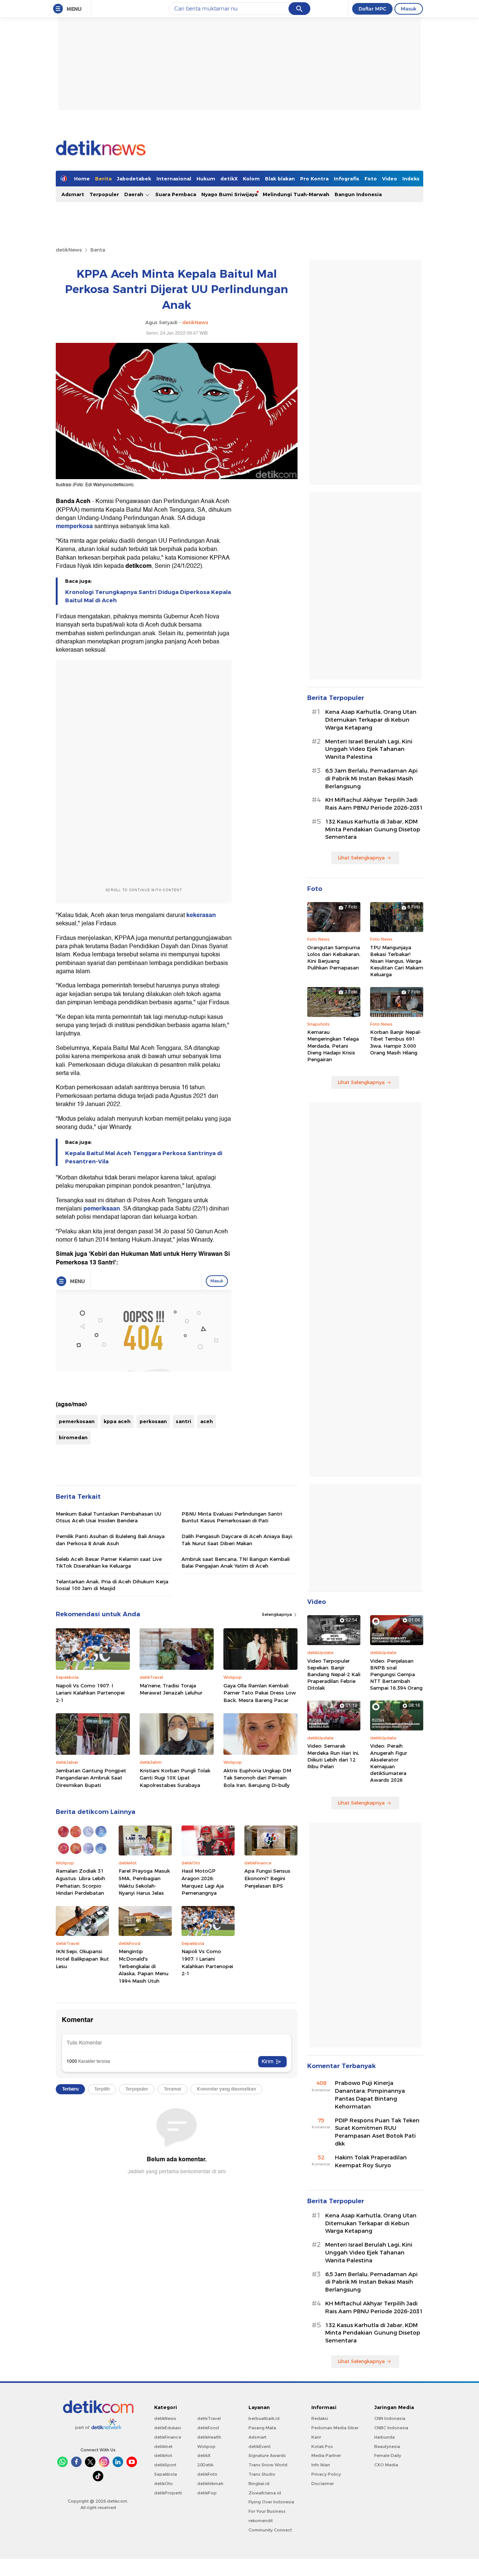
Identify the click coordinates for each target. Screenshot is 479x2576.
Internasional (174, 179)
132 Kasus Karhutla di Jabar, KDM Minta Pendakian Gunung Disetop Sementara (373, 829)
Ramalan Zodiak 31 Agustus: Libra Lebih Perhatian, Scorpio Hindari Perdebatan (80, 1882)
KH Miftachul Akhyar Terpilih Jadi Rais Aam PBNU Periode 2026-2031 (374, 804)
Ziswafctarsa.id (265, 2493)
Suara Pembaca (176, 194)
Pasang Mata (262, 2428)
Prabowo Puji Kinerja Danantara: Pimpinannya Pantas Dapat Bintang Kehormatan (370, 2095)
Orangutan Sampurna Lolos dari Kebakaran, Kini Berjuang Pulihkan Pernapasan (334, 958)
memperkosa (75, 526)
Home (82, 179)
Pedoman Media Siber (335, 2428)
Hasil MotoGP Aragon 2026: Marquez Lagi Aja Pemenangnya (203, 1882)
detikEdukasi (168, 2428)
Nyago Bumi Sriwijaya (229, 194)
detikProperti (168, 2493)
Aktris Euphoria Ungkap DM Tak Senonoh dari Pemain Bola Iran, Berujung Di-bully (257, 1778)
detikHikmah (210, 2484)
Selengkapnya (277, 1614)
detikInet (163, 2446)
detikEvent (260, 2446)
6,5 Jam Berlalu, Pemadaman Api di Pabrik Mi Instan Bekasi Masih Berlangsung (371, 779)
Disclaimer (323, 2484)
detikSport (165, 2465)
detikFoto (207, 2474)
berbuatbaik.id (264, 2418)
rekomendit (261, 2521)
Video (390, 179)
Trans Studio (262, 2474)
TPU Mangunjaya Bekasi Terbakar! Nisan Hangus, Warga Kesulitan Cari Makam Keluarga (397, 961)
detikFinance (168, 2437)
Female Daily (388, 2455)
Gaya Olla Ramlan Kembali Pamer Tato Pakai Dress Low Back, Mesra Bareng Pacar (260, 1693)
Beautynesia (387, 2446)
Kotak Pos (322, 2446)
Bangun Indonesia (358, 194)
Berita (103, 179)
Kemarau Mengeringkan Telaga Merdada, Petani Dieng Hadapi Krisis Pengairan (333, 1046)
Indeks (411, 179)
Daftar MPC (372, 9)
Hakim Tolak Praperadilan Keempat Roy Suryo (371, 2161)
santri (184, 1421)
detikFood (208, 2428)
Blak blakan (280, 179)
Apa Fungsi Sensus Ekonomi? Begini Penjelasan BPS (267, 1878)
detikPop (207, 2493)
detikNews (69, 250)
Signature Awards (267, 2455)
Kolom (251, 179)
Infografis (347, 179)
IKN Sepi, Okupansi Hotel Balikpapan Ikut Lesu (82, 1959)
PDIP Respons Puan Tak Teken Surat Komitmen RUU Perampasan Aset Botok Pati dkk (377, 2132)
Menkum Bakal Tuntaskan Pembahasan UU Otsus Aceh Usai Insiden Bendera (109, 1517)
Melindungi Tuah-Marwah (296, 194)
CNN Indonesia (390, 2418)
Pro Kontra (314, 179)
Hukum (206, 179)
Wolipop (206, 2446)
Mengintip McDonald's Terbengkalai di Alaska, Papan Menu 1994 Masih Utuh (144, 1966)
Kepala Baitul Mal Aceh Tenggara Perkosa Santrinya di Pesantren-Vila (144, 1157)
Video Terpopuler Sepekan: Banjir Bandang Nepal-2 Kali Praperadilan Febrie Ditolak (334, 1674)
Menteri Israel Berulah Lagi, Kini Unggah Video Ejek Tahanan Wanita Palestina (369, 749)
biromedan (73, 1437)
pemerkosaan (77, 1421)
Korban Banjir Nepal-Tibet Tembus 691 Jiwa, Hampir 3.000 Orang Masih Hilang (396, 1042)
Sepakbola (166, 2474)
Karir (316, 2437)
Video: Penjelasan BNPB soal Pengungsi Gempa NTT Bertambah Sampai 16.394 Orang (396, 1674)
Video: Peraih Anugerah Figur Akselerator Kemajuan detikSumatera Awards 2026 (389, 1763)
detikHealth (209, 2437)
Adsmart (73, 194)
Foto (371, 179)
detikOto (164, 2484)
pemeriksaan (102, 1209)
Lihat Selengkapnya (361, 858)
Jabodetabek (134, 179)
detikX (229, 179)
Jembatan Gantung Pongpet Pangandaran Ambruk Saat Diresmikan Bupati (91, 1778)
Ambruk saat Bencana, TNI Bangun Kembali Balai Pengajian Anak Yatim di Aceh (236, 1562)
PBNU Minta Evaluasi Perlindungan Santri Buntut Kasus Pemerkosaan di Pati (232, 1517)
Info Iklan (321, 2465)
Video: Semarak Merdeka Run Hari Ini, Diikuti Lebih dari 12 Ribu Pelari (333, 1756)
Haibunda (385, 2437)
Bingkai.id (259, 2484)
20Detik (205, 2465)
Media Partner (326, 2455)
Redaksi (320, 2418)
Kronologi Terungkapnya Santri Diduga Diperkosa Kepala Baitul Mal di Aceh (148, 596)
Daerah (135, 194)
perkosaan (153, 1421)
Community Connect (270, 2530)
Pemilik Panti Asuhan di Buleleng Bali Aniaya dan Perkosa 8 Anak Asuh (110, 1540)
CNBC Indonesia (391, 2428)
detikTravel (209, 2418)
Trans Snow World (268, 2465)
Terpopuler (104, 194)
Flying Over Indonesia (271, 2502)
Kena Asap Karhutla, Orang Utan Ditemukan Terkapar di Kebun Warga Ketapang (371, 720)
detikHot (163, 2455)
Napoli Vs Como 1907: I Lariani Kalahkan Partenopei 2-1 (90, 1693)
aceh (207, 1421)
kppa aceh (117, 1421)
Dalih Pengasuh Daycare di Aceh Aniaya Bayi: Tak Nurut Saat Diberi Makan (237, 1540)
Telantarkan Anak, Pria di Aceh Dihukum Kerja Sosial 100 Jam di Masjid (112, 1585)
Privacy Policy (326, 2474)
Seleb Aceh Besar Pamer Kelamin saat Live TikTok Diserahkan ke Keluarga (109, 1562)
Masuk (409, 9)
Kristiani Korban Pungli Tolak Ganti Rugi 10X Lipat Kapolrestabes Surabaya (175, 1778)
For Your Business (267, 2511)
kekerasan (201, 915)
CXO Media (386, 2465)
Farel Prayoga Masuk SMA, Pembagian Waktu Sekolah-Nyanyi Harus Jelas (144, 1882)
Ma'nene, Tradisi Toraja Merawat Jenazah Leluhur (171, 1689)
